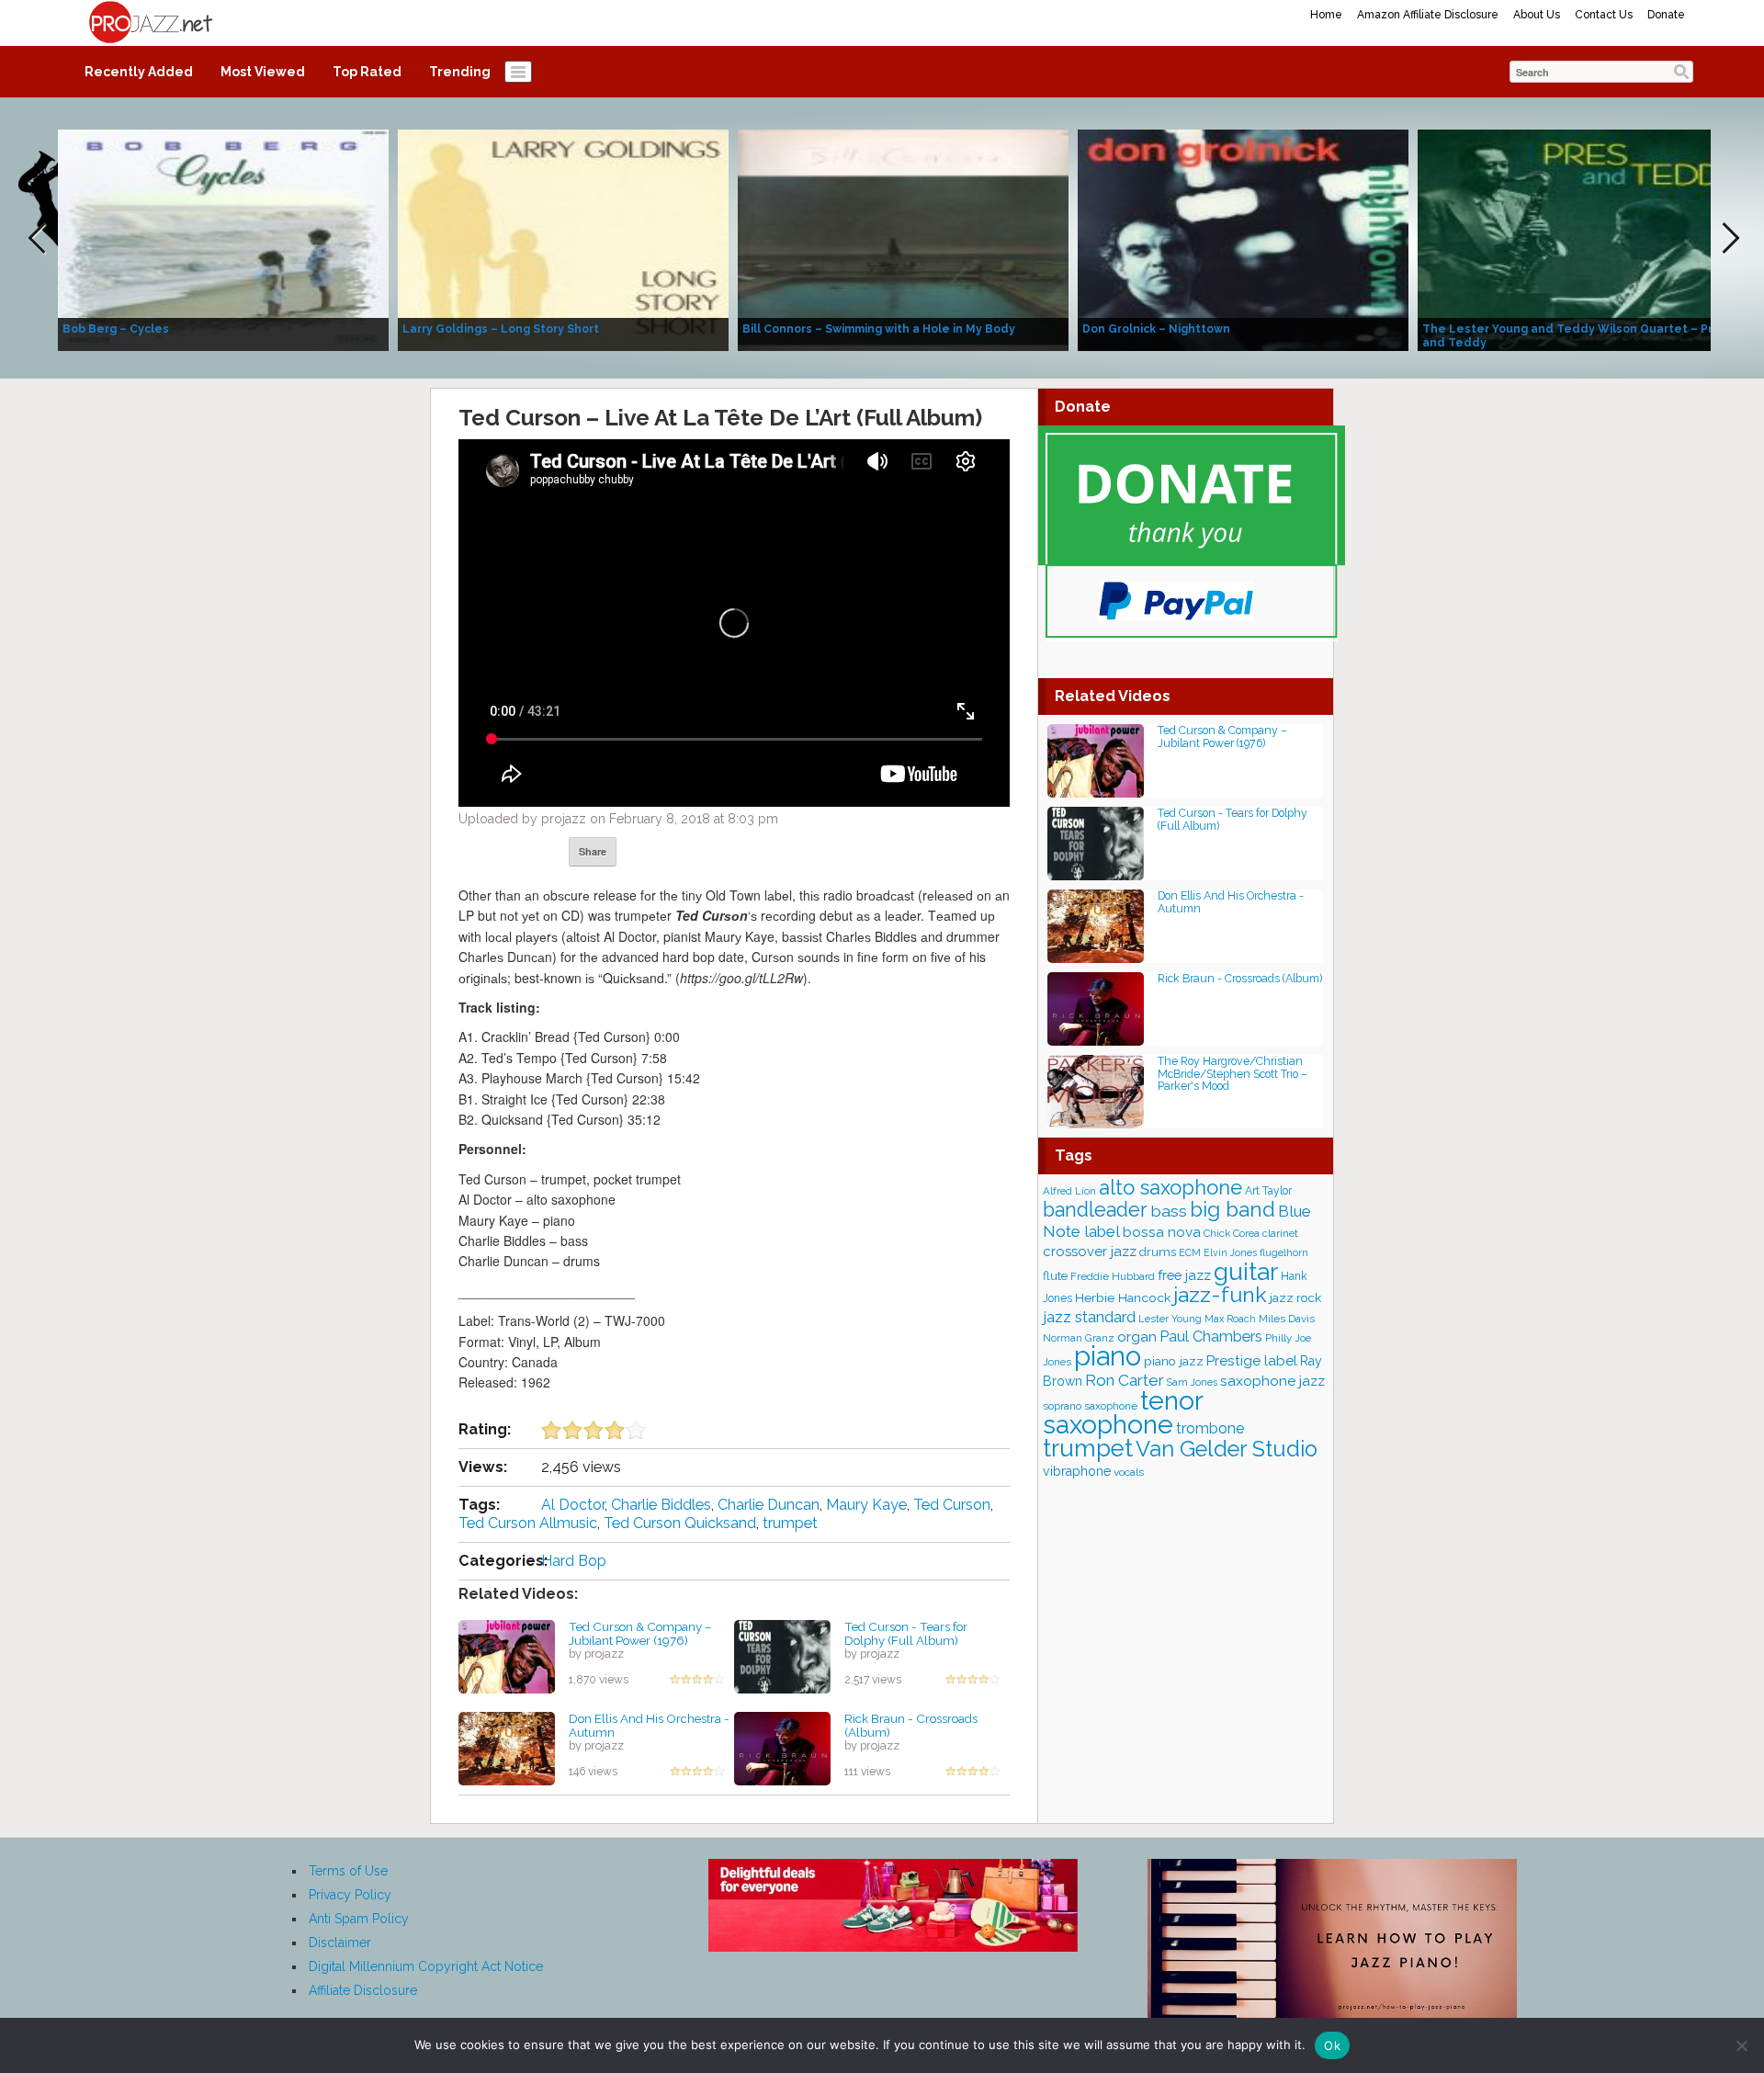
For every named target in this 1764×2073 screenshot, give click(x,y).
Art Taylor (1268, 1191)
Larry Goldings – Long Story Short (501, 329)
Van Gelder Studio (1227, 1449)
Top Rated (367, 72)
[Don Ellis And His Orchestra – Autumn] (507, 1748)
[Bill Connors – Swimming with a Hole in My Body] (903, 239)
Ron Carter (1125, 1380)
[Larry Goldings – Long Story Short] (563, 239)
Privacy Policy (350, 1895)
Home (1326, 15)
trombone (1210, 1428)
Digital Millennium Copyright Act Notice (426, 1966)
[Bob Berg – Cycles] (223, 239)
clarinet (1280, 1233)
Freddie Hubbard (1113, 1276)
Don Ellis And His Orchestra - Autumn (649, 1725)
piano (1108, 1356)
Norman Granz (1079, 1338)
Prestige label (1252, 1360)
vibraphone (1077, 1471)
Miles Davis (1287, 1319)
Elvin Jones (1230, 1252)
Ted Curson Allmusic (528, 1523)
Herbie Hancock (1123, 1297)
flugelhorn (1284, 1253)
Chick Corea (1232, 1233)
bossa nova (1162, 1232)
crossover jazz (1090, 1252)
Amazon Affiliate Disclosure (1428, 15)
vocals (1129, 1472)
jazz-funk (1220, 1294)
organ (1137, 1337)
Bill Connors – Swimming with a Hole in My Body (879, 329)
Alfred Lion (1069, 1191)
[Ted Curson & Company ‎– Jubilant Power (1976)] (507, 1656)
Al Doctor (573, 1505)
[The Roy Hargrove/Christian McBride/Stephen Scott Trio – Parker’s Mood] (1096, 1090)
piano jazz (1174, 1361)
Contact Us (1604, 15)
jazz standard (1089, 1317)
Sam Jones (1192, 1382)
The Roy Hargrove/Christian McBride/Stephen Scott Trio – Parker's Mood (1233, 1073)
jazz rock (1295, 1297)
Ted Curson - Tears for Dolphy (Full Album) (906, 1633)
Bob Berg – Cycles (116, 329)
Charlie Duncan (769, 1505)
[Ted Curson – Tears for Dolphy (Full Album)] (782, 1656)
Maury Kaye (866, 1505)
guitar (1246, 1271)
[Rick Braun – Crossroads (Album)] (782, 1748)
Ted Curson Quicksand (680, 1523)
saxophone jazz (1272, 1381)
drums (1158, 1252)
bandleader (1095, 1210)
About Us (1537, 15)
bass (1169, 1211)
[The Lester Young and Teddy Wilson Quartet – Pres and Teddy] (1583, 239)
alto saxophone (1170, 1188)
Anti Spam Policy (359, 1919)
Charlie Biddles (661, 1505)
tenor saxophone (1123, 1412)
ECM (1190, 1252)
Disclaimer (340, 1943)
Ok (1332, 2045)
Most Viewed (263, 72)
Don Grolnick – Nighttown (1156, 329)
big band (1233, 1209)
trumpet (790, 1523)
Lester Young (1170, 1319)
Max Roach (1230, 1319)
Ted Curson (952, 1505)
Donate (1666, 15)
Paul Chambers (1211, 1337)
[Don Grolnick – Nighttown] (1243, 239)
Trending (460, 72)
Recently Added (139, 72)
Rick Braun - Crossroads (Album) (911, 1725)
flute (1055, 1276)
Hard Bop (574, 1561)
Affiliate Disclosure (363, 1990)
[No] (1741, 2045)
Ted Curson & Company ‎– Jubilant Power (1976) (640, 1633)
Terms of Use (348, 1871)
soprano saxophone (1090, 1406)
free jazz (1184, 1275)
